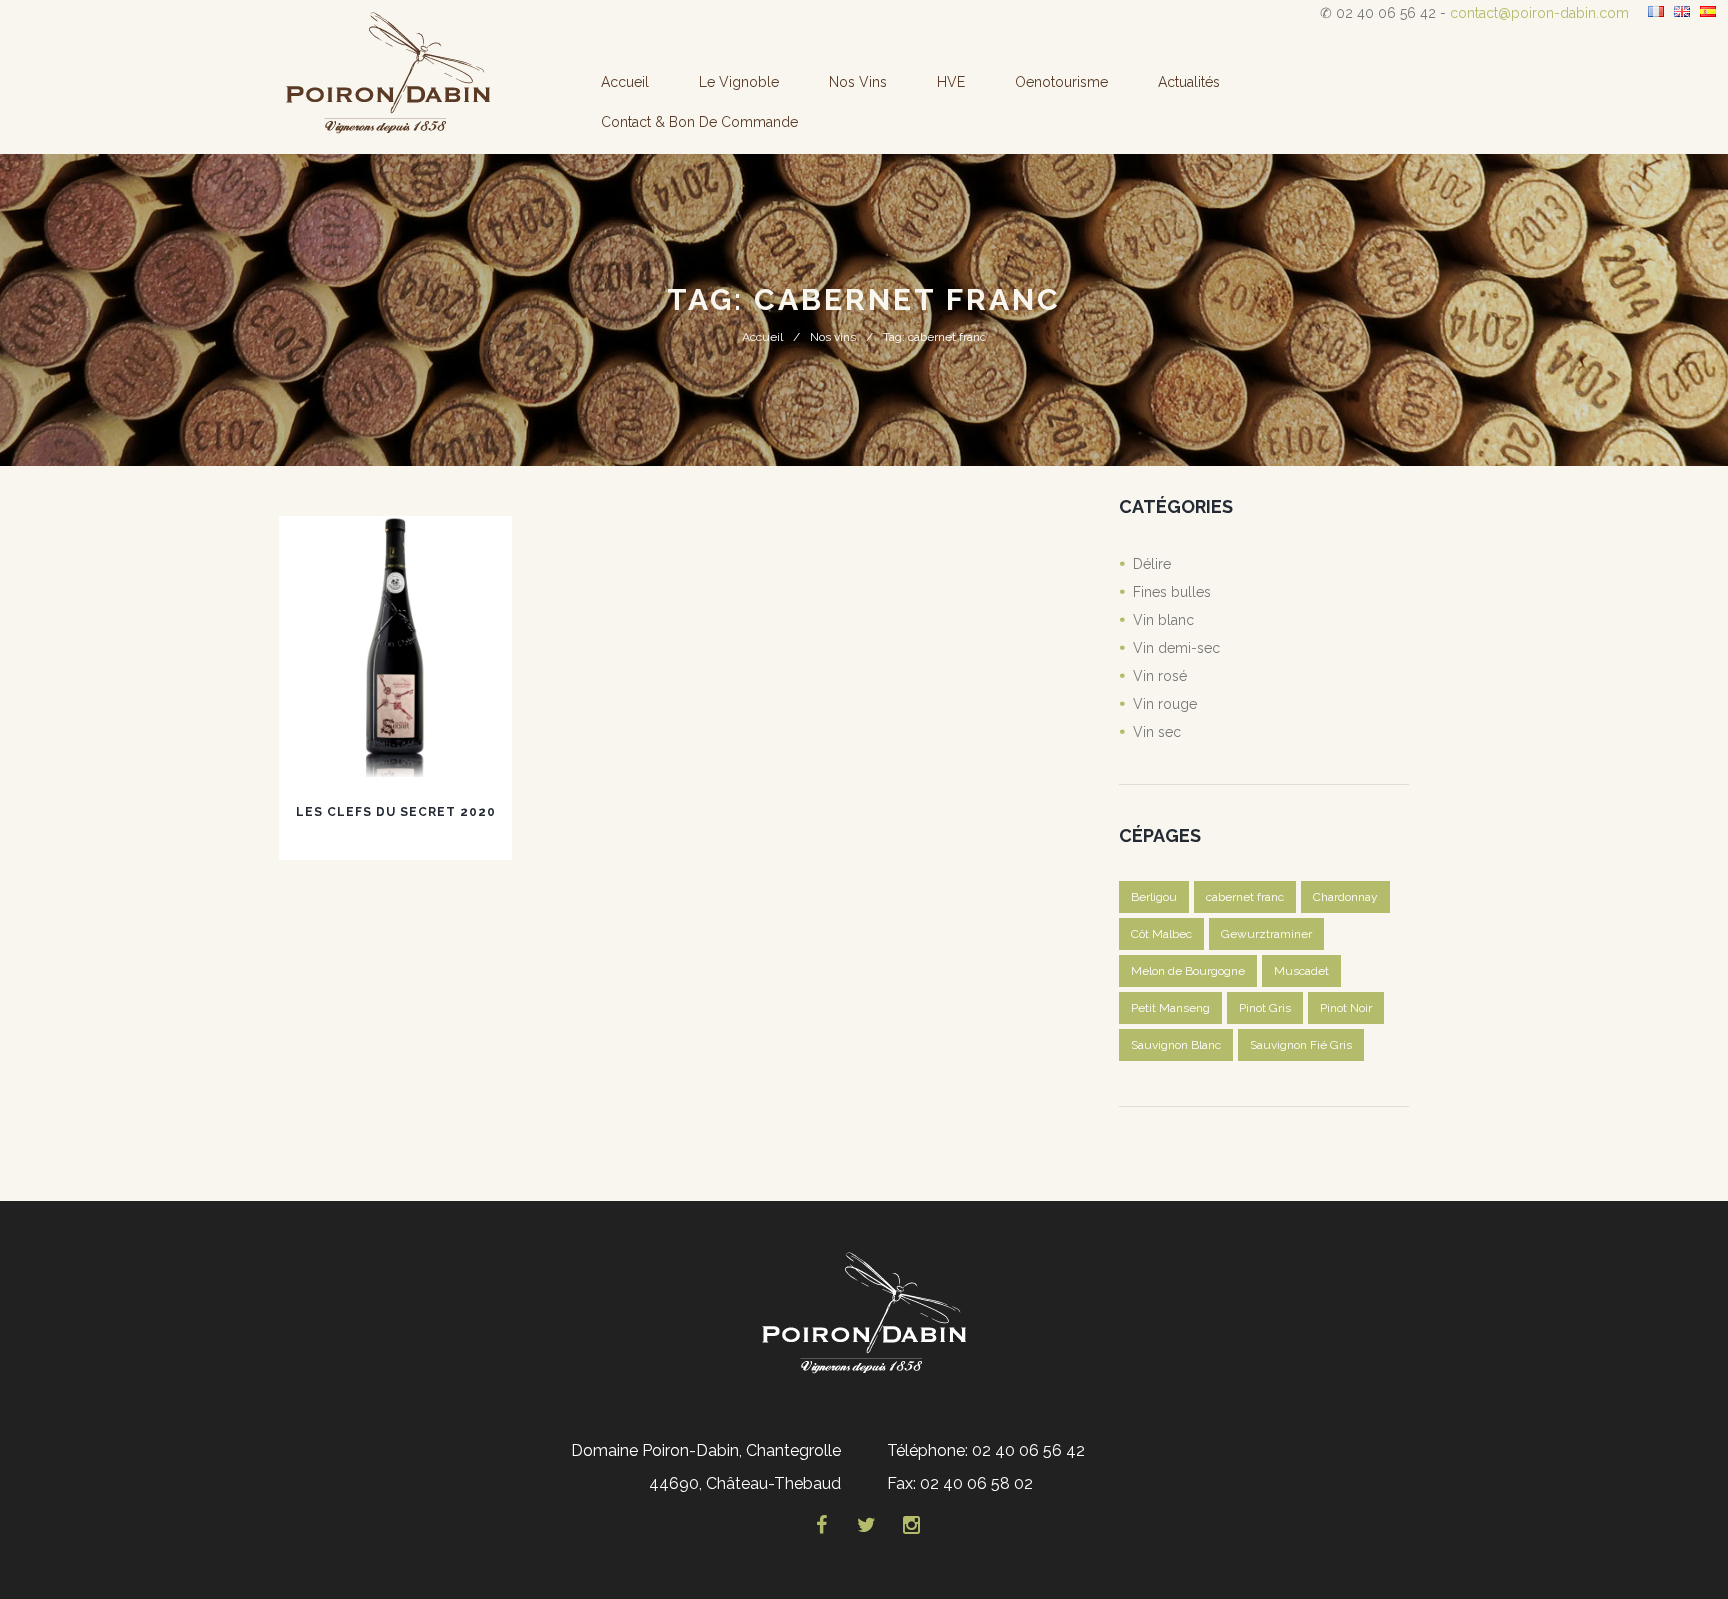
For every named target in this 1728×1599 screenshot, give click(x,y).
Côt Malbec (1161, 934)
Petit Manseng (1170, 1008)
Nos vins (858, 82)
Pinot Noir (1346, 1008)
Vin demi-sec (1176, 648)
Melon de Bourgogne (1188, 971)
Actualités (1189, 82)
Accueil (625, 82)
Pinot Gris (1265, 1008)
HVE (951, 82)
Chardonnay (1345, 897)
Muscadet (1301, 971)
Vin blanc (1163, 620)
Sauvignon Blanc (1176, 1045)
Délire (1152, 564)
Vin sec (1157, 732)
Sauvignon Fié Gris (1301, 1045)
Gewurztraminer (1266, 934)
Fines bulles (1172, 592)
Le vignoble (739, 82)
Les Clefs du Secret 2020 (396, 812)
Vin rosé (1160, 676)
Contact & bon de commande (699, 122)
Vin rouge (1165, 704)
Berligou (1154, 897)
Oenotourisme (1061, 82)
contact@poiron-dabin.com (1539, 13)
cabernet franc (1245, 897)
